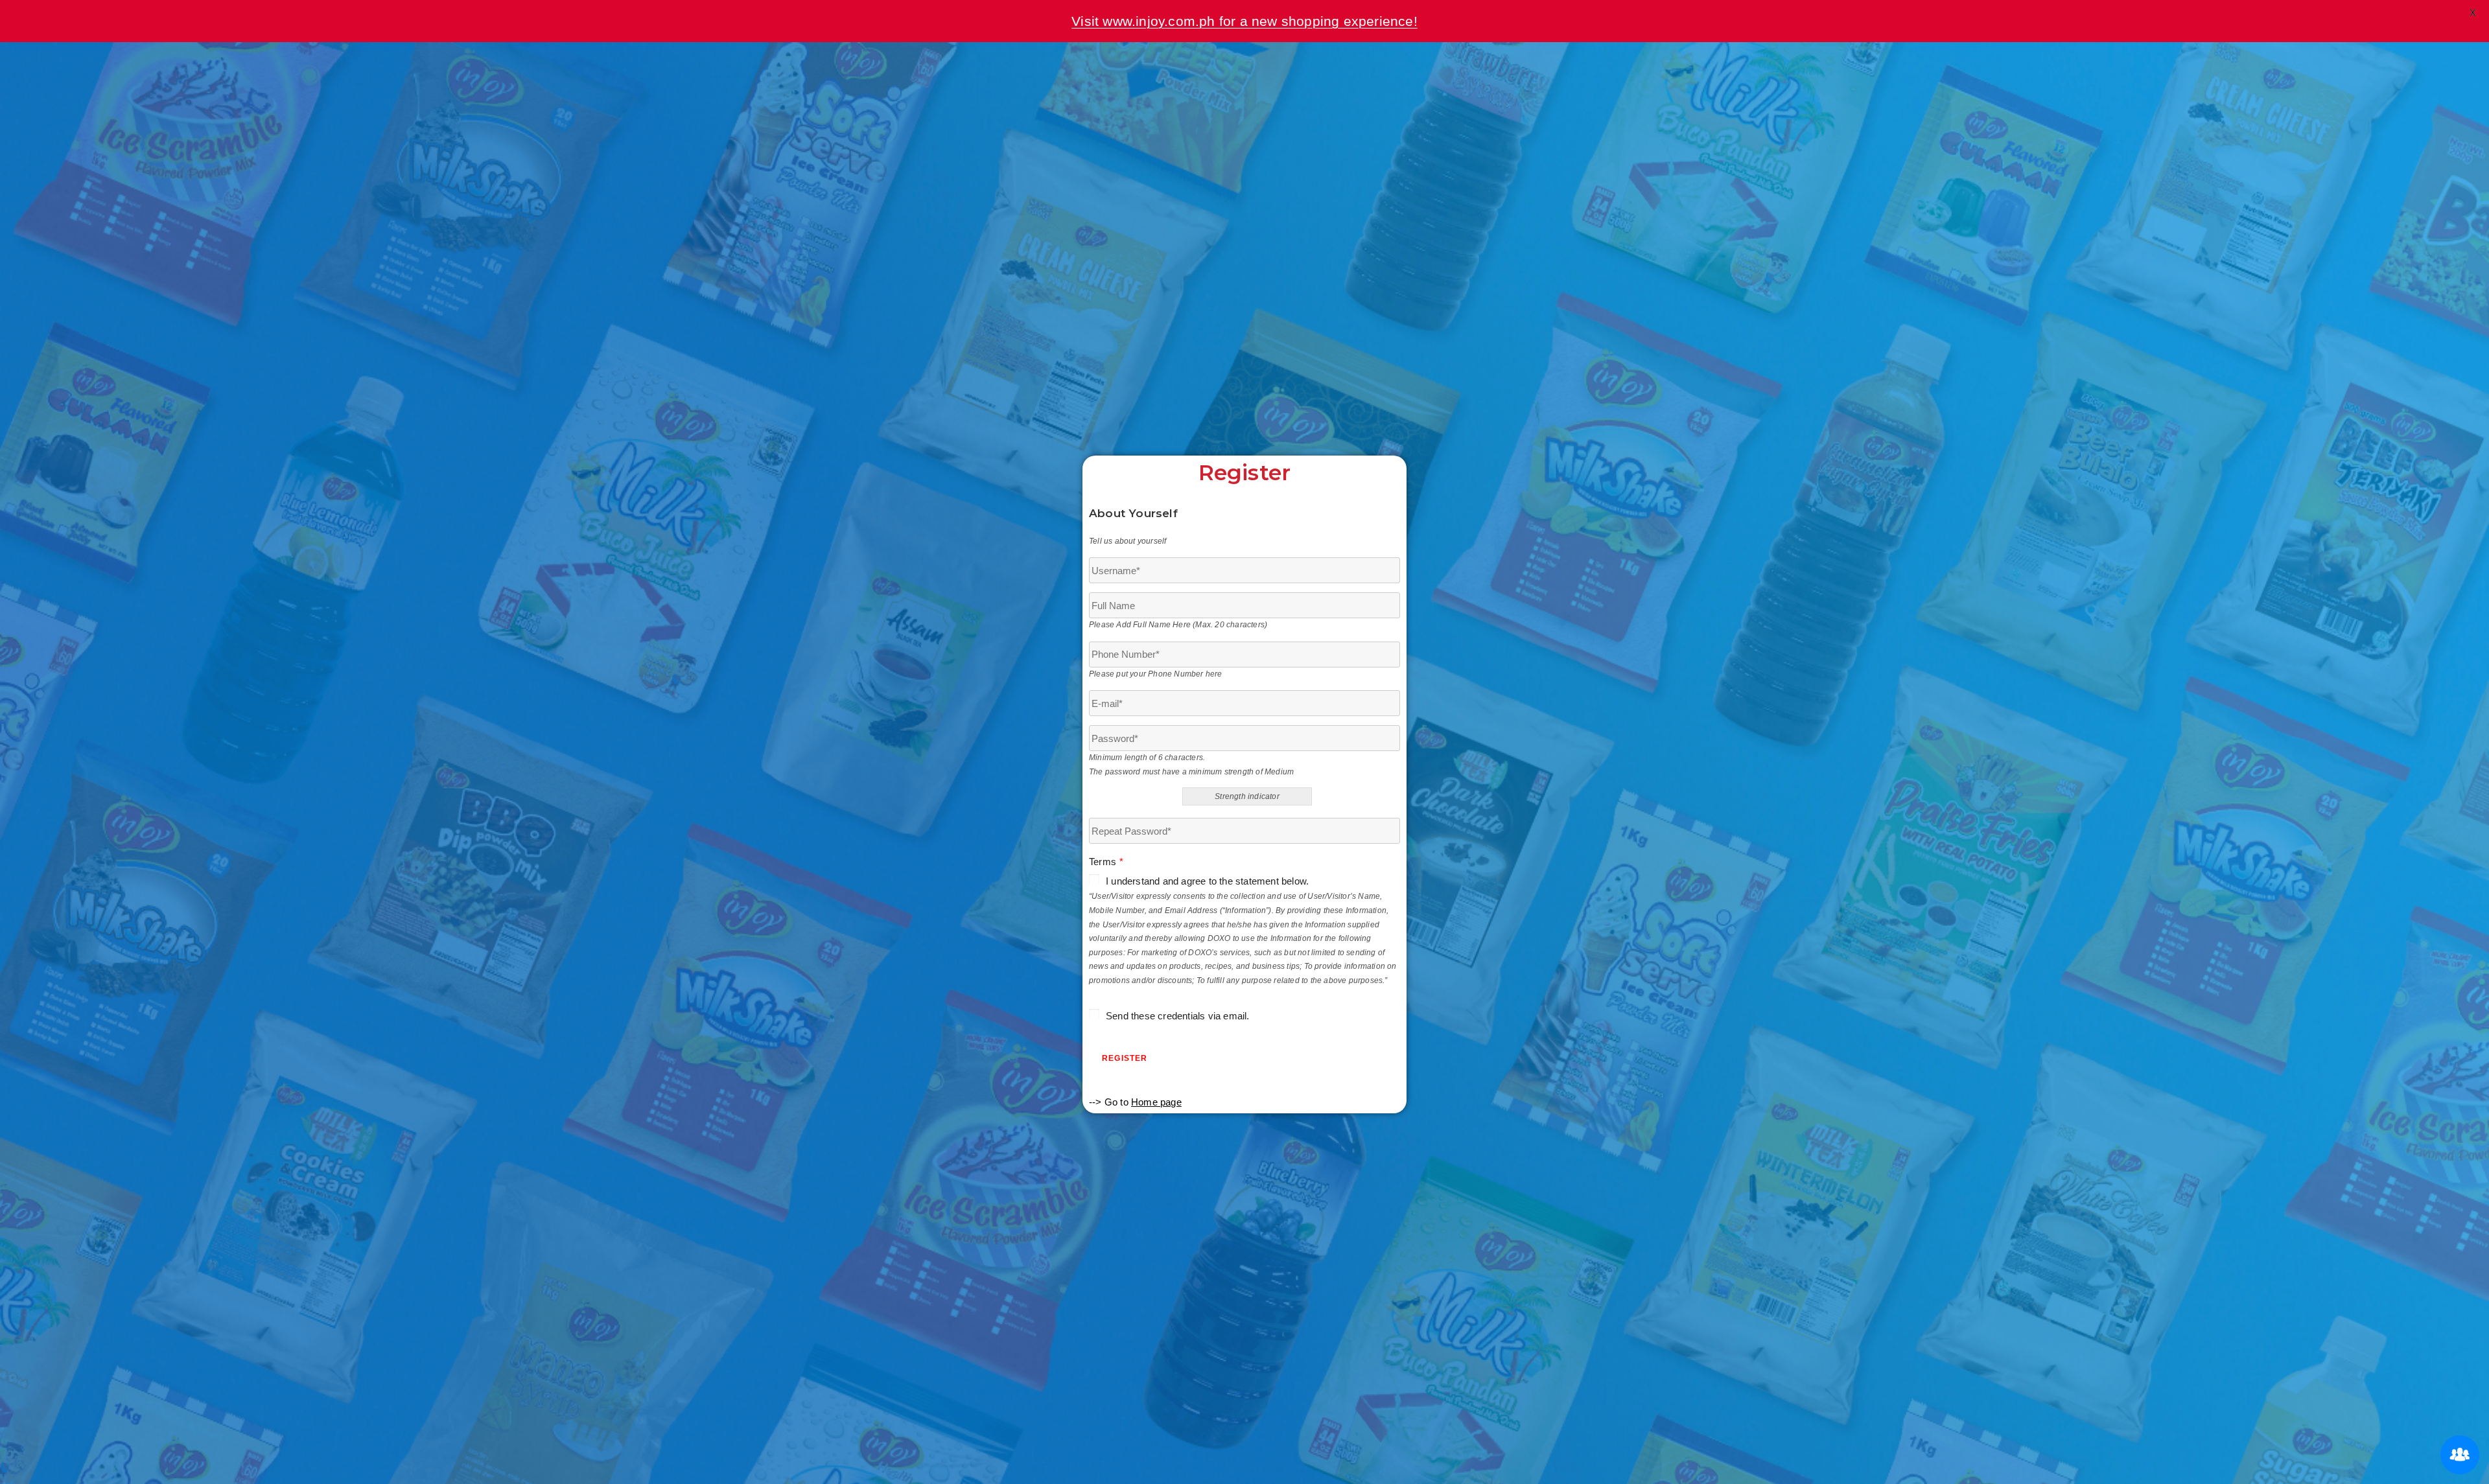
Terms (1106, 862)
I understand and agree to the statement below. (1207, 881)
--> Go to (1135, 1102)
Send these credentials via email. (1178, 1016)
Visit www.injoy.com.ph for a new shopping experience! (1244, 21)
